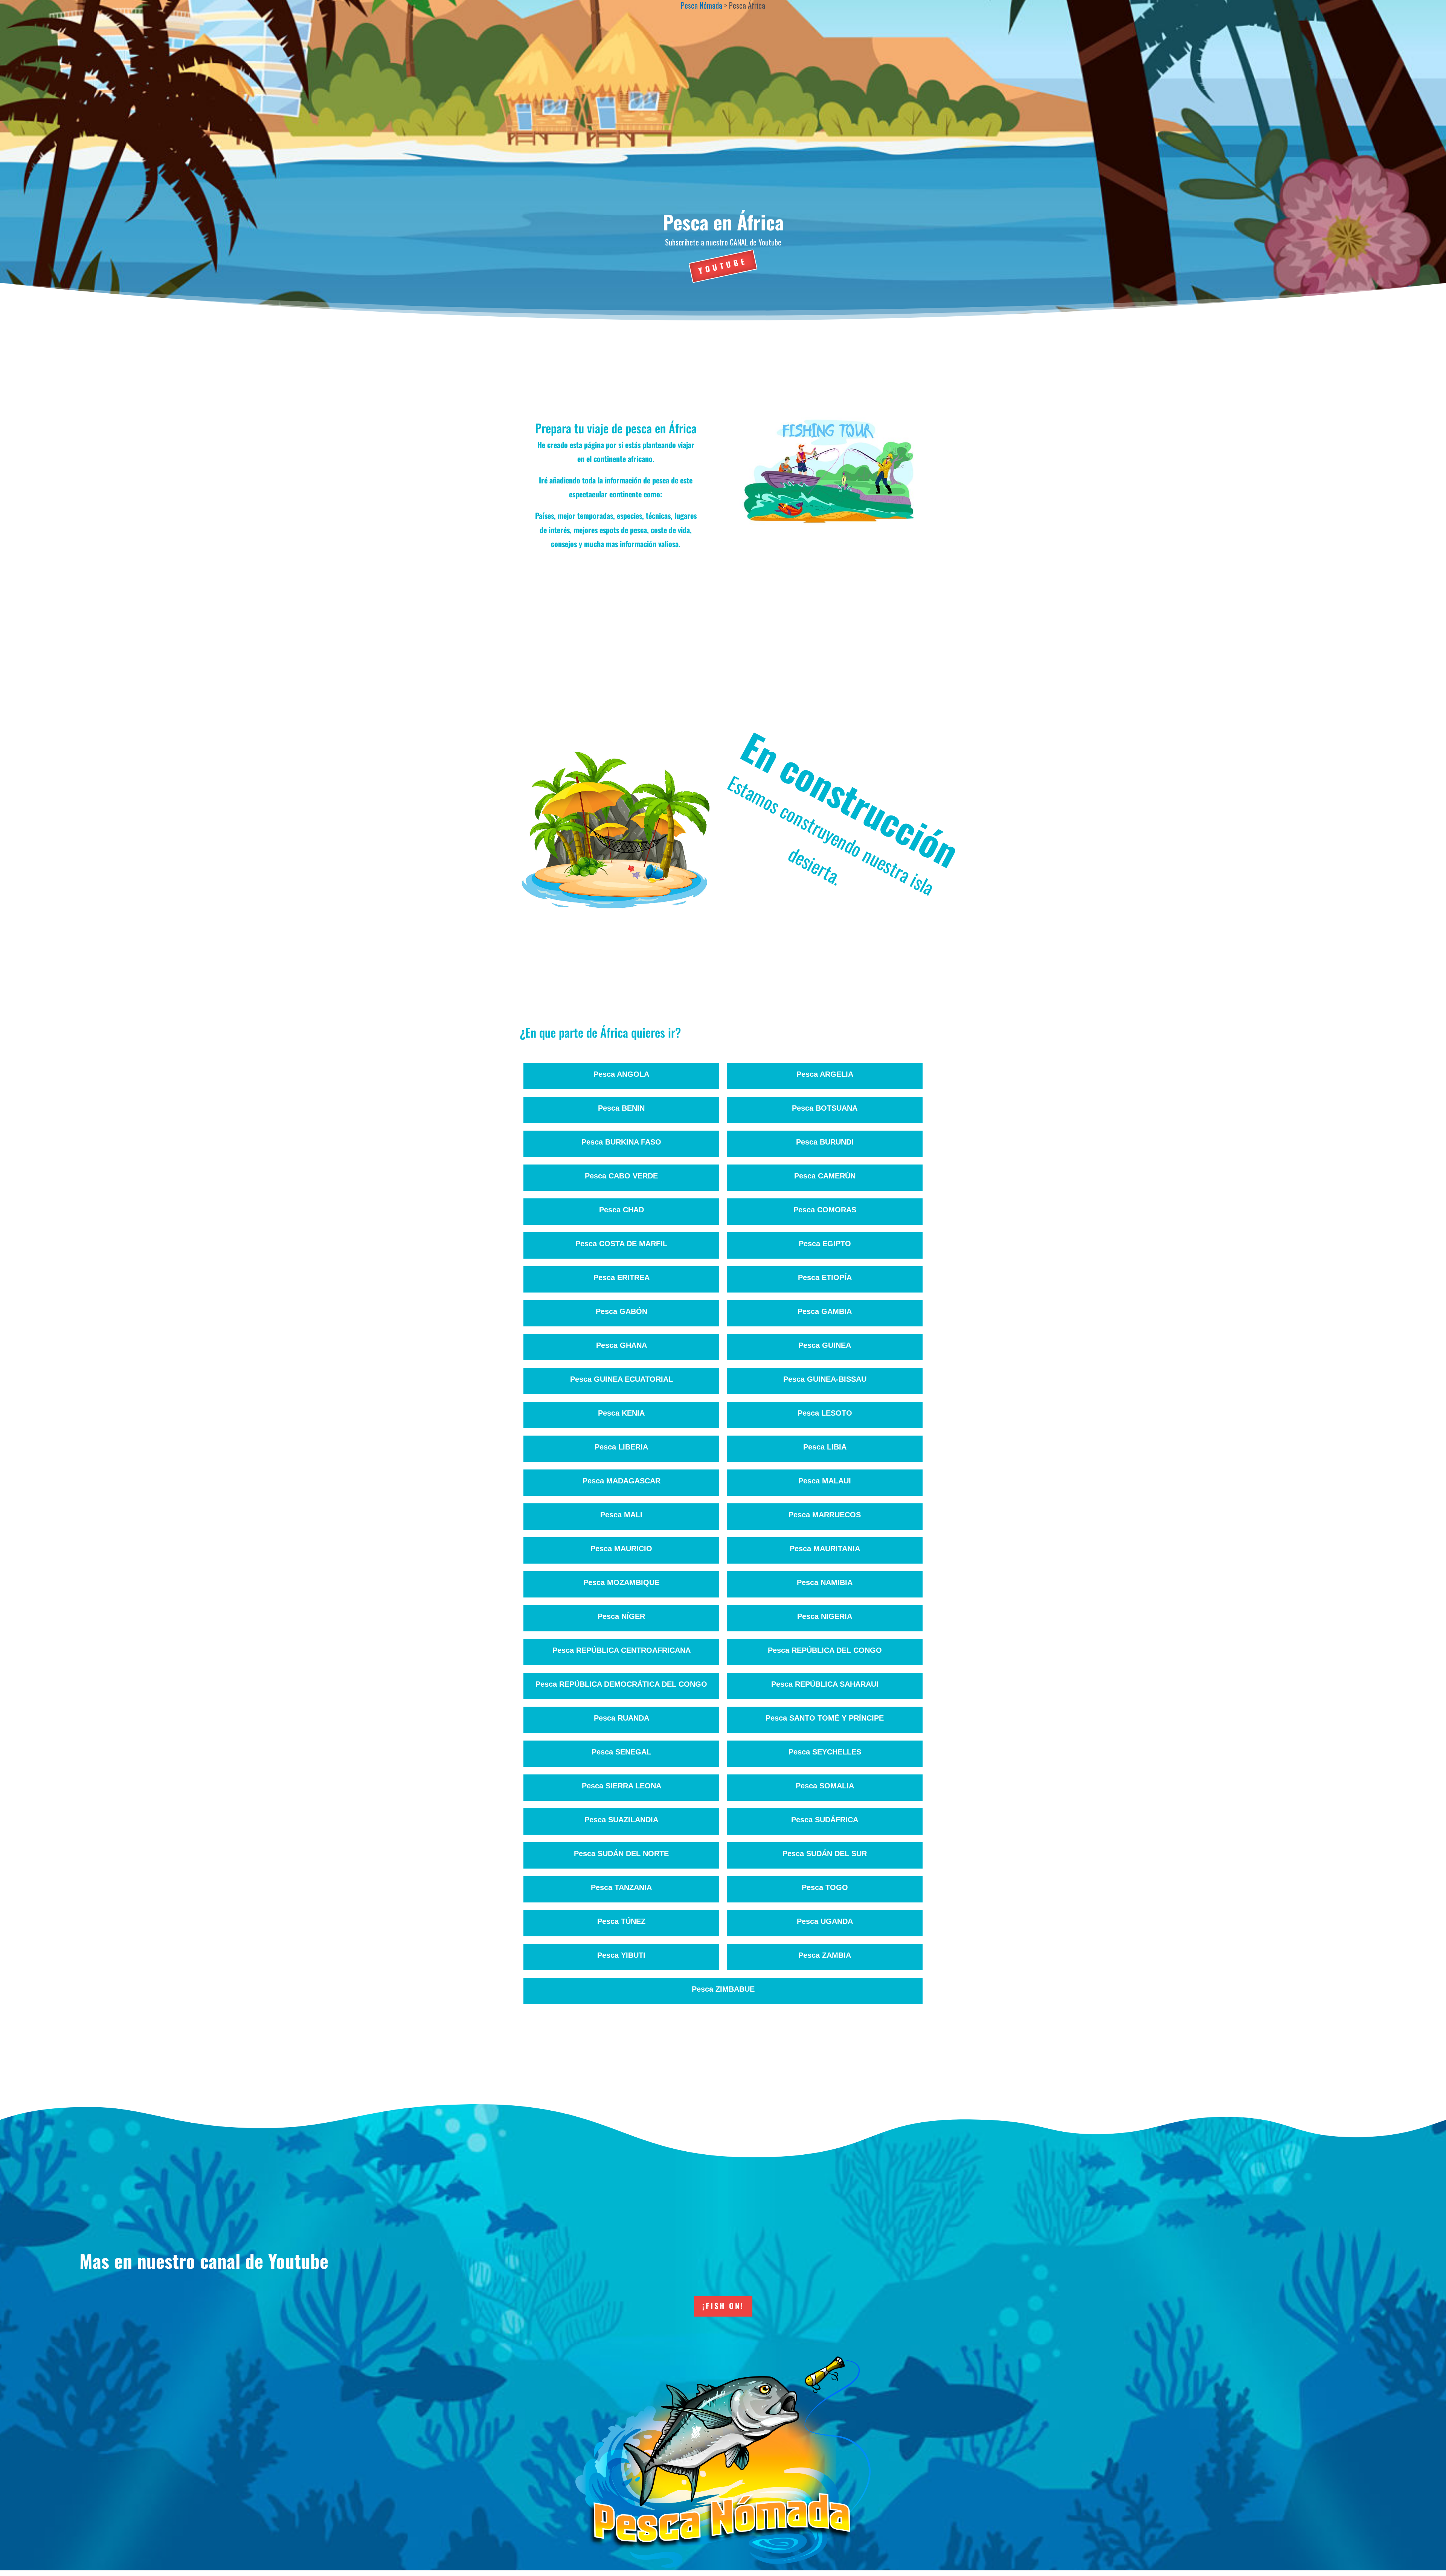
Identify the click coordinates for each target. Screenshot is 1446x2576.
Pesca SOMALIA (825, 1786)
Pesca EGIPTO (825, 1244)
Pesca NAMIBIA (825, 1582)
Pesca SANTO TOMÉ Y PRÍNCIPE (825, 1718)
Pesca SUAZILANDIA (621, 1820)
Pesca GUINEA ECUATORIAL (622, 1379)
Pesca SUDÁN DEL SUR (825, 1854)
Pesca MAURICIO (621, 1549)
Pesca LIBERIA (621, 1447)
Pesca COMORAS (825, 1210)
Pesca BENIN (621, 1108)
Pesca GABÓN (622, 1311)
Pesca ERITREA (622, 1277)
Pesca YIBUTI (621, 1955)
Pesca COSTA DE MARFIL (621, 1244)
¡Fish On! (723, 2306)
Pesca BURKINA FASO (621, 1142)
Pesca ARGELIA (825, 1074)
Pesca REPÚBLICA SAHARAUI (825, 1684)
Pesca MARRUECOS (825, 1515)
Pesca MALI (621, 1515)
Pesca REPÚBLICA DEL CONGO (825, 1650)
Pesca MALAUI (825, 1481)
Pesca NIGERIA (825, 1616)
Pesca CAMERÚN (825, 1176)
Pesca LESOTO (825, 1413)
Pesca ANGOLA (621, 1074)
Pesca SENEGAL (621, 1752)
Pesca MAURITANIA (825, 1549)
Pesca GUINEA (825, 1345)
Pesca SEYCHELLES (825, 1752)
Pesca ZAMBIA (825, 1955)
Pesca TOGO (825, 1887)
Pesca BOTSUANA (825, 1108)
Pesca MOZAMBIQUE (621, 1582)
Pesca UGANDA (825, 1921)
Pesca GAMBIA (825, 1311)
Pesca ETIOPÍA (825, 1277)
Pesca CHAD (622, 1210)
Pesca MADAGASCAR (622, 1481)
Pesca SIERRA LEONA (622, 1786)
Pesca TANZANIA (621, 1887)
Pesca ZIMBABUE (723, 1989)
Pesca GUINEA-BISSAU (825, 1379)
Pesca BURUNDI (825, 1142)
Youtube (723, 265)
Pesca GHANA (622, 1345)
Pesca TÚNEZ (621, 1921)
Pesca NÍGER (621, 1616)
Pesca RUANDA (622, 1718)
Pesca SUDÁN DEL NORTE (621, 1854)
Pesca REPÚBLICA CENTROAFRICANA (622, 1650)
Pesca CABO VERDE (621, 1176)
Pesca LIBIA (825, 1447)
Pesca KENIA (621, 1413)
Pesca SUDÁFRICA (825, 1820)
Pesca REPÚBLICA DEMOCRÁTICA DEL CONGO (621, 1684)
